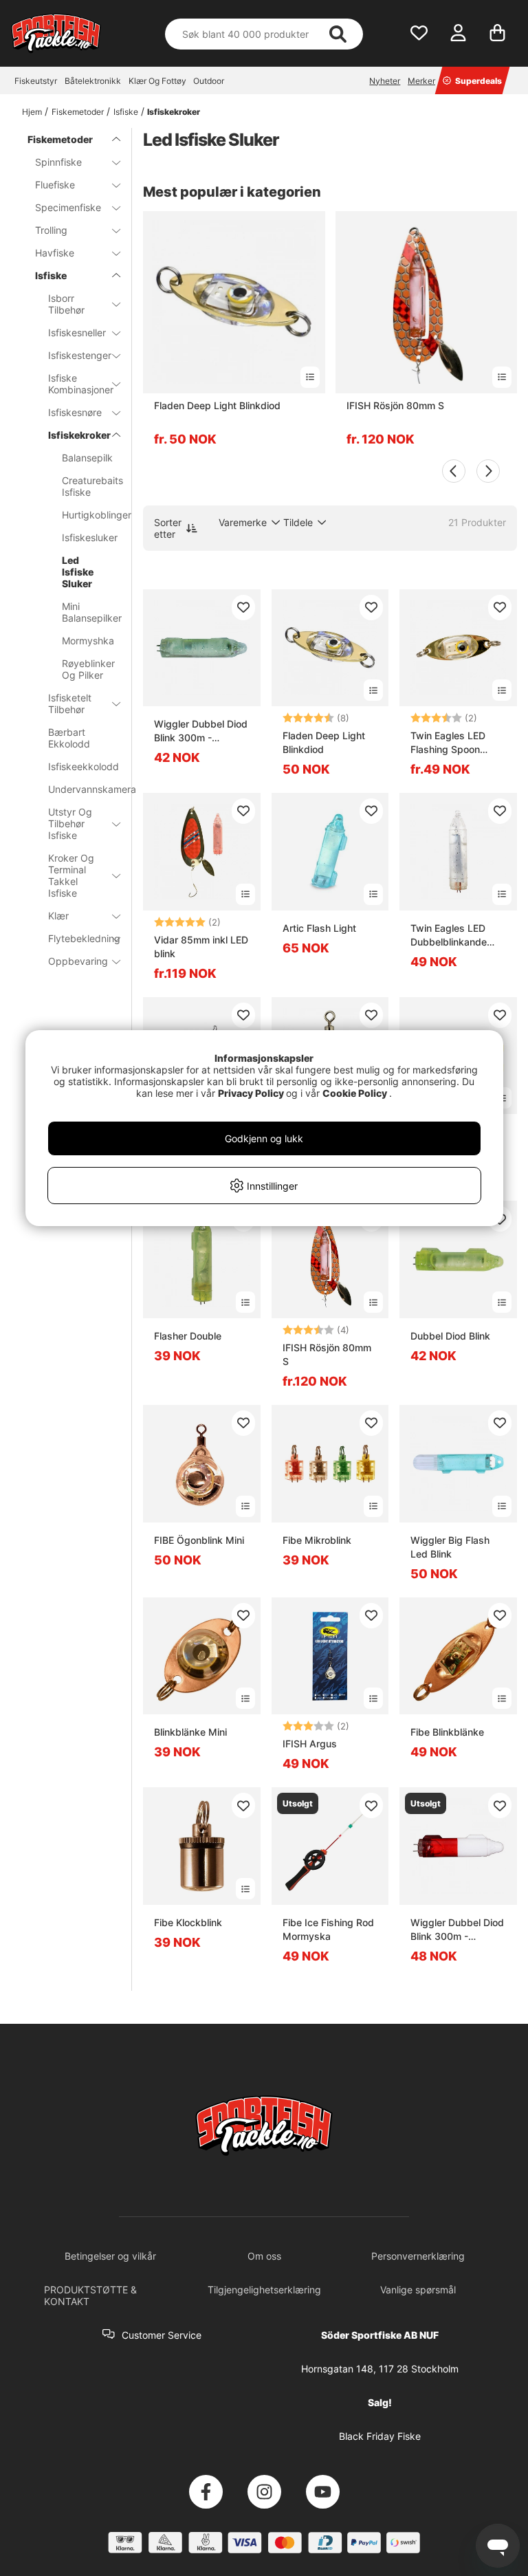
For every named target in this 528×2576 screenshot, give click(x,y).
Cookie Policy (355, 1093)
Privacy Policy (251, 1093)
